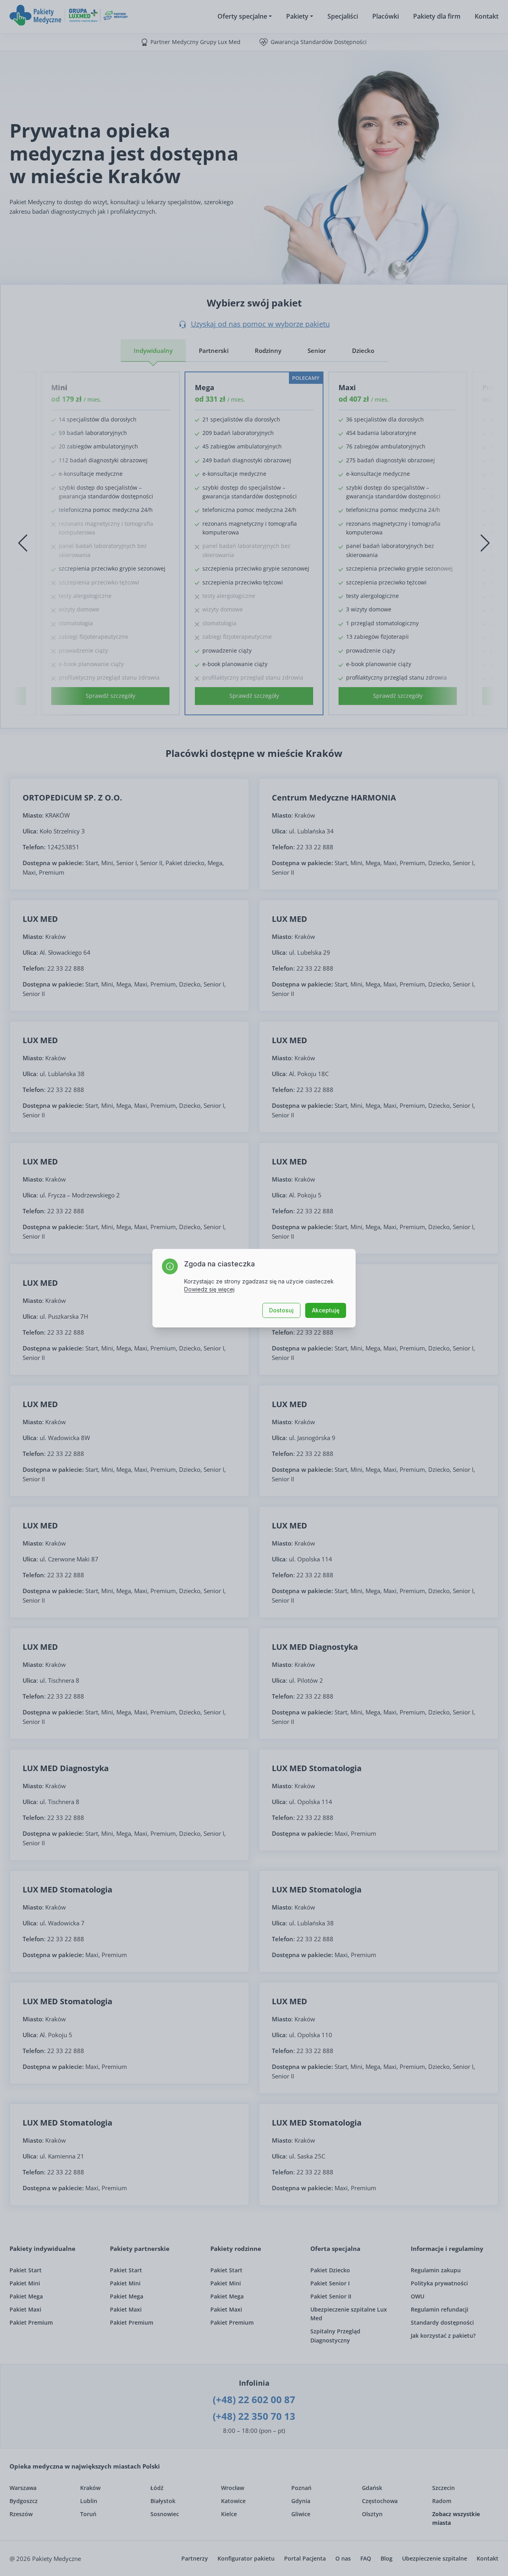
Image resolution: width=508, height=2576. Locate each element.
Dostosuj (281, 1310)
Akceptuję (326, 1310)
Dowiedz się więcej (209, 1289)
